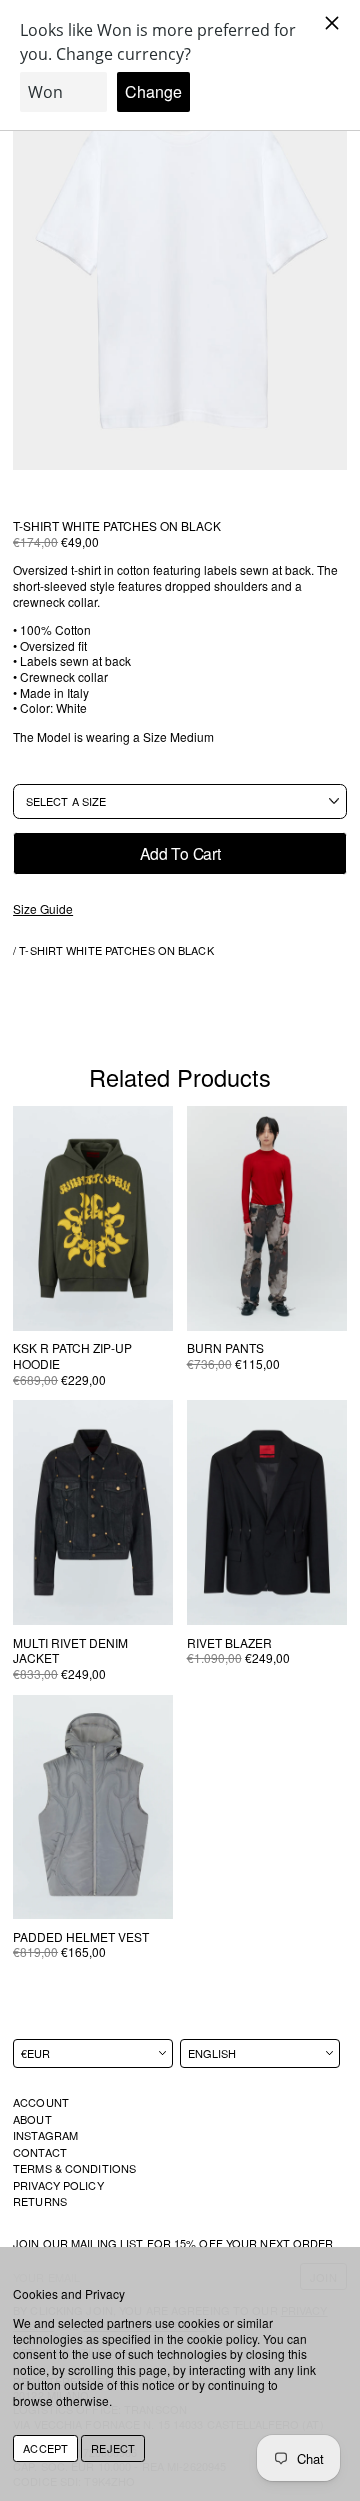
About (32, 2119)
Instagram (45, 2135)
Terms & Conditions (74, 2168)
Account (41, 2102)
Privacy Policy (58, 2185)
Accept (45, 2448)
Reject (113, 2448)
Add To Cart (180, 853)
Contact (40, 2152)
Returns (40, 2201)
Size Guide (43, 909)
